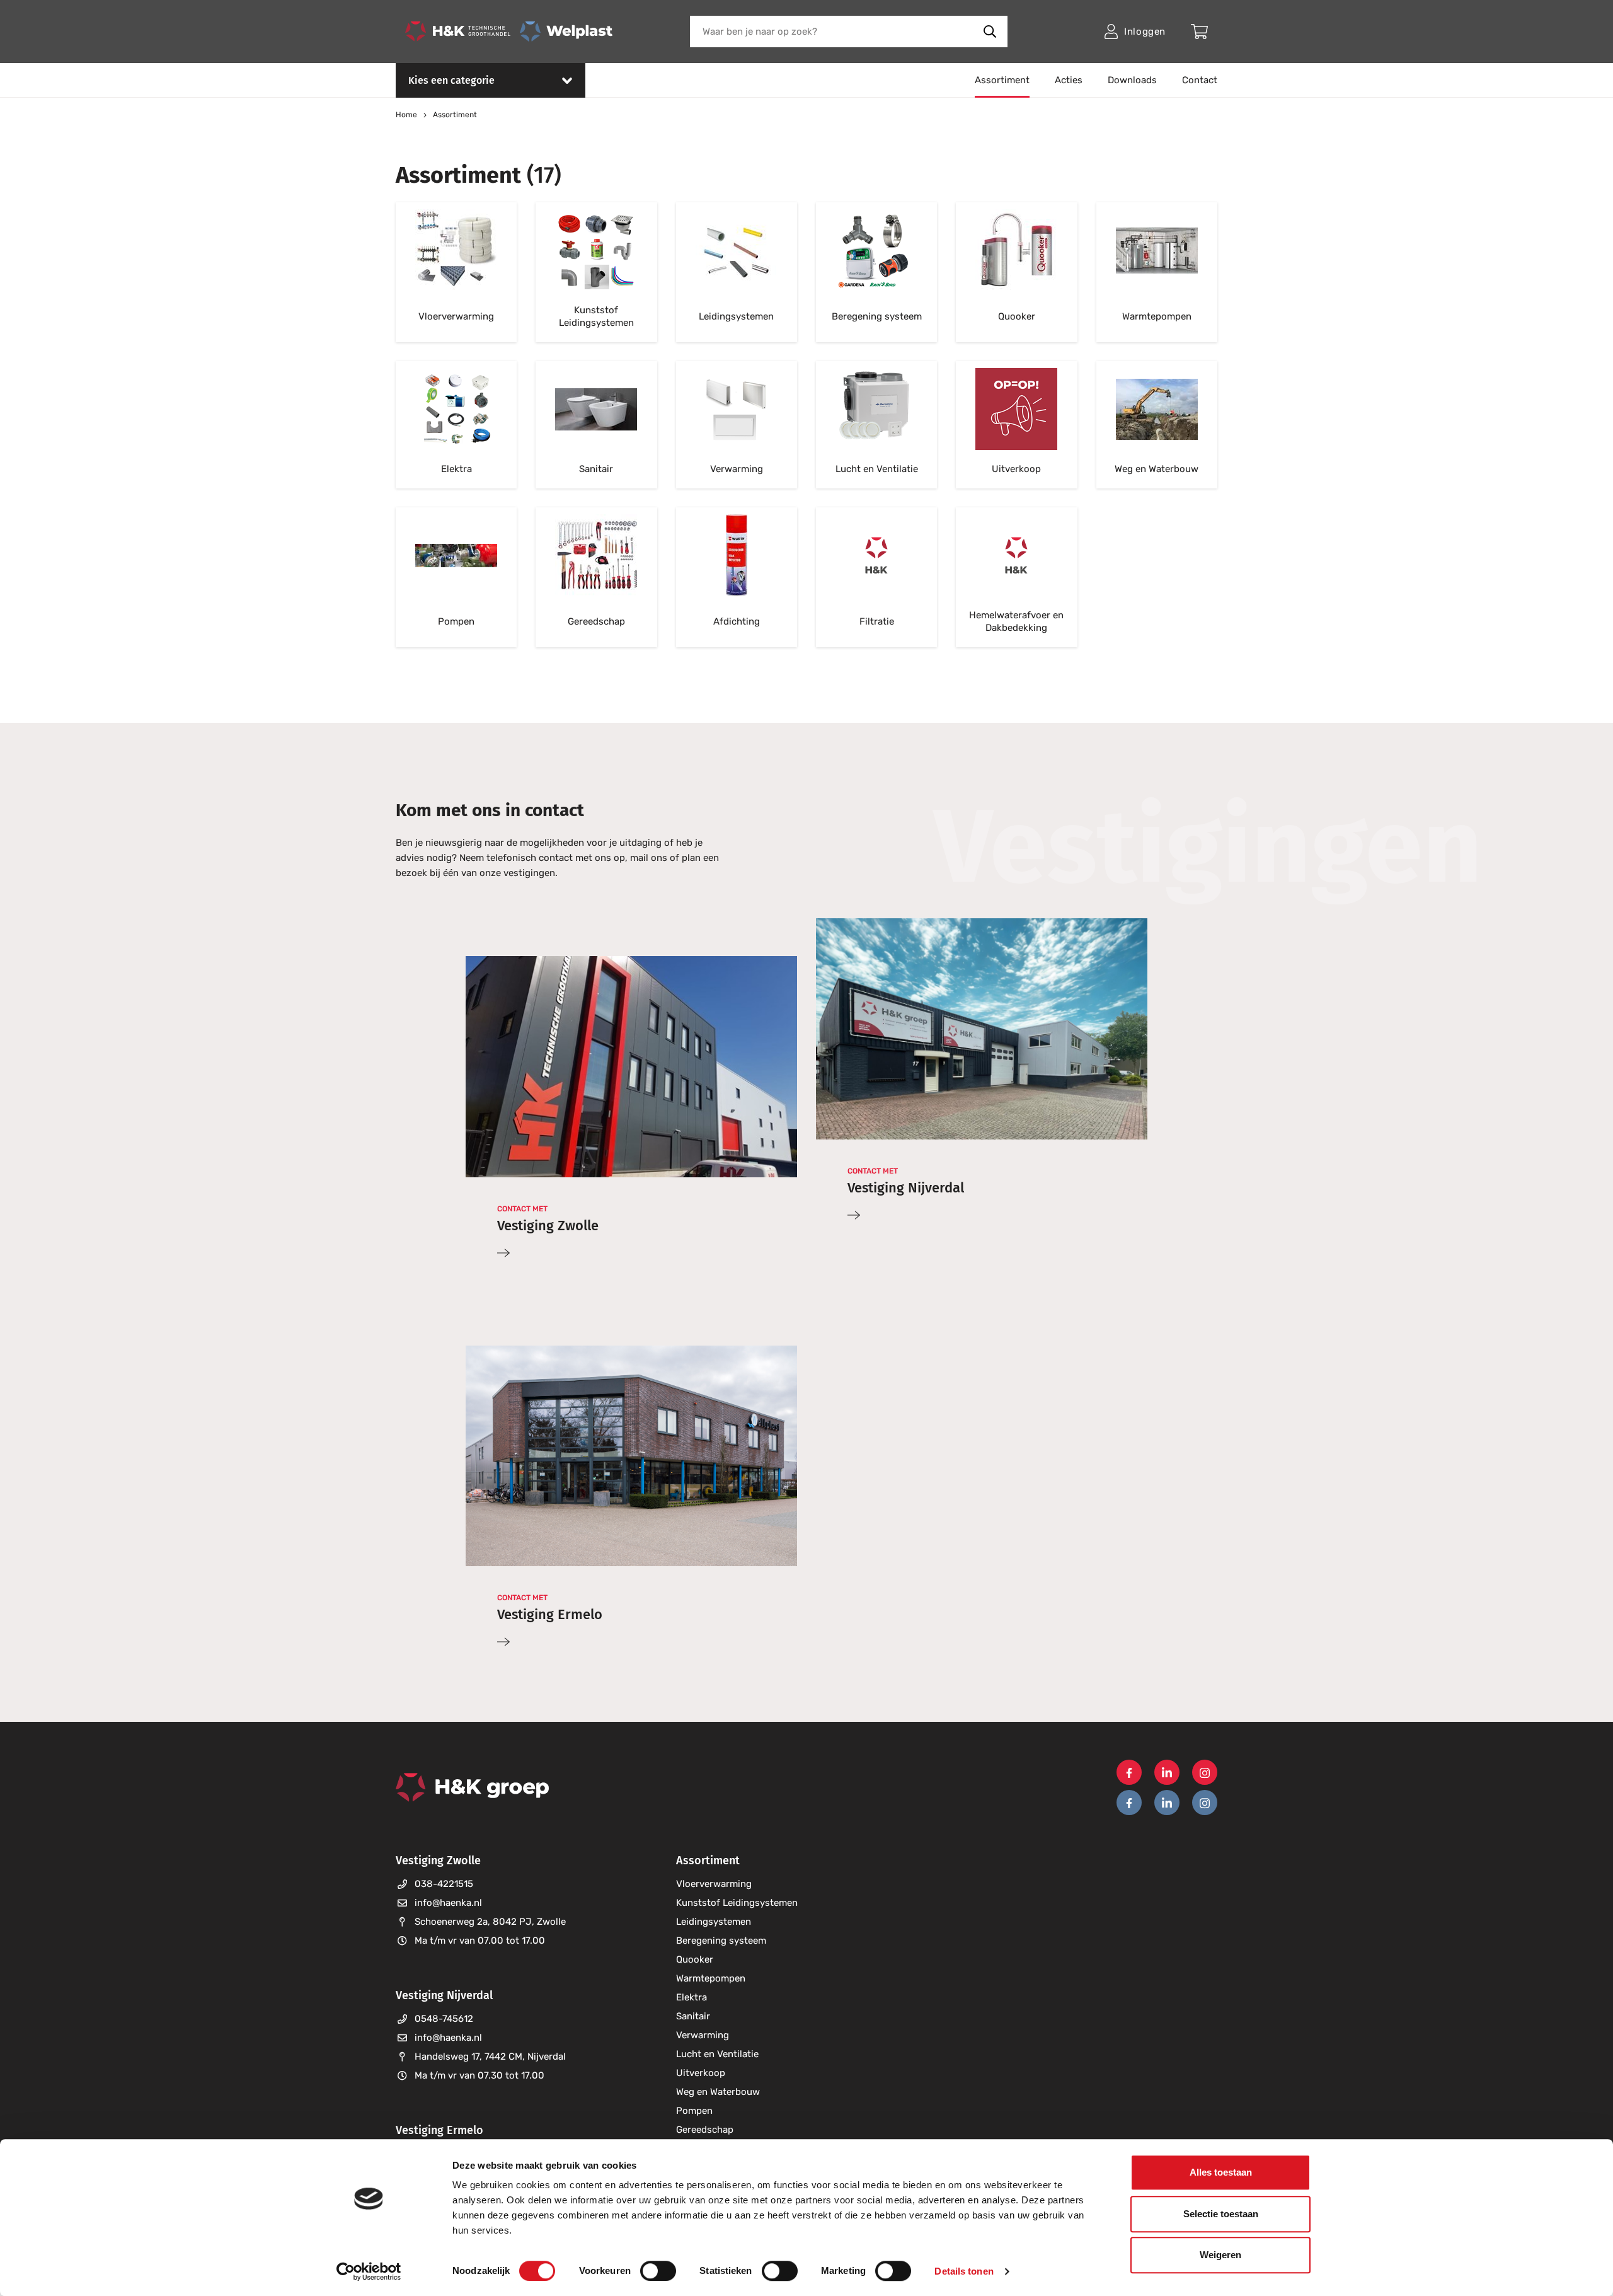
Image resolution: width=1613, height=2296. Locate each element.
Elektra (692, 1997)
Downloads (1132, 80)
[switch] (658, 2271)
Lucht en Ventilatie (717, 2054)
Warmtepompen (711, 1978)
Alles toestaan (1221, 2172)
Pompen (694, 2111)
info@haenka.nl (448, 1903)
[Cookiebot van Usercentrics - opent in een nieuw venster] (369, 2271)
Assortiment (1002, 80)
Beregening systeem (721, 1941)
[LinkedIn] (1167, 1772)
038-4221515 (444, 1884)
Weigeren (1220, 2255)
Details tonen (964, 2271)
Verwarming (703, 2035)
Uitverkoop (701, 2073)
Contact (1200, 80)
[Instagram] (1205, 1772)
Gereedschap (705, 2130)
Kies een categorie (451, 80)
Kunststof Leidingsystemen (737, 1903)
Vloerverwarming (714, 1884)
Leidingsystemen (714, 1922)
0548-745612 (444, 2019)
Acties (1069, 80)
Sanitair (693, 2016)
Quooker (695, 1959)
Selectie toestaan (1221, 2214)
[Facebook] (1129, 1772)
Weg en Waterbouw (718, 2092)
